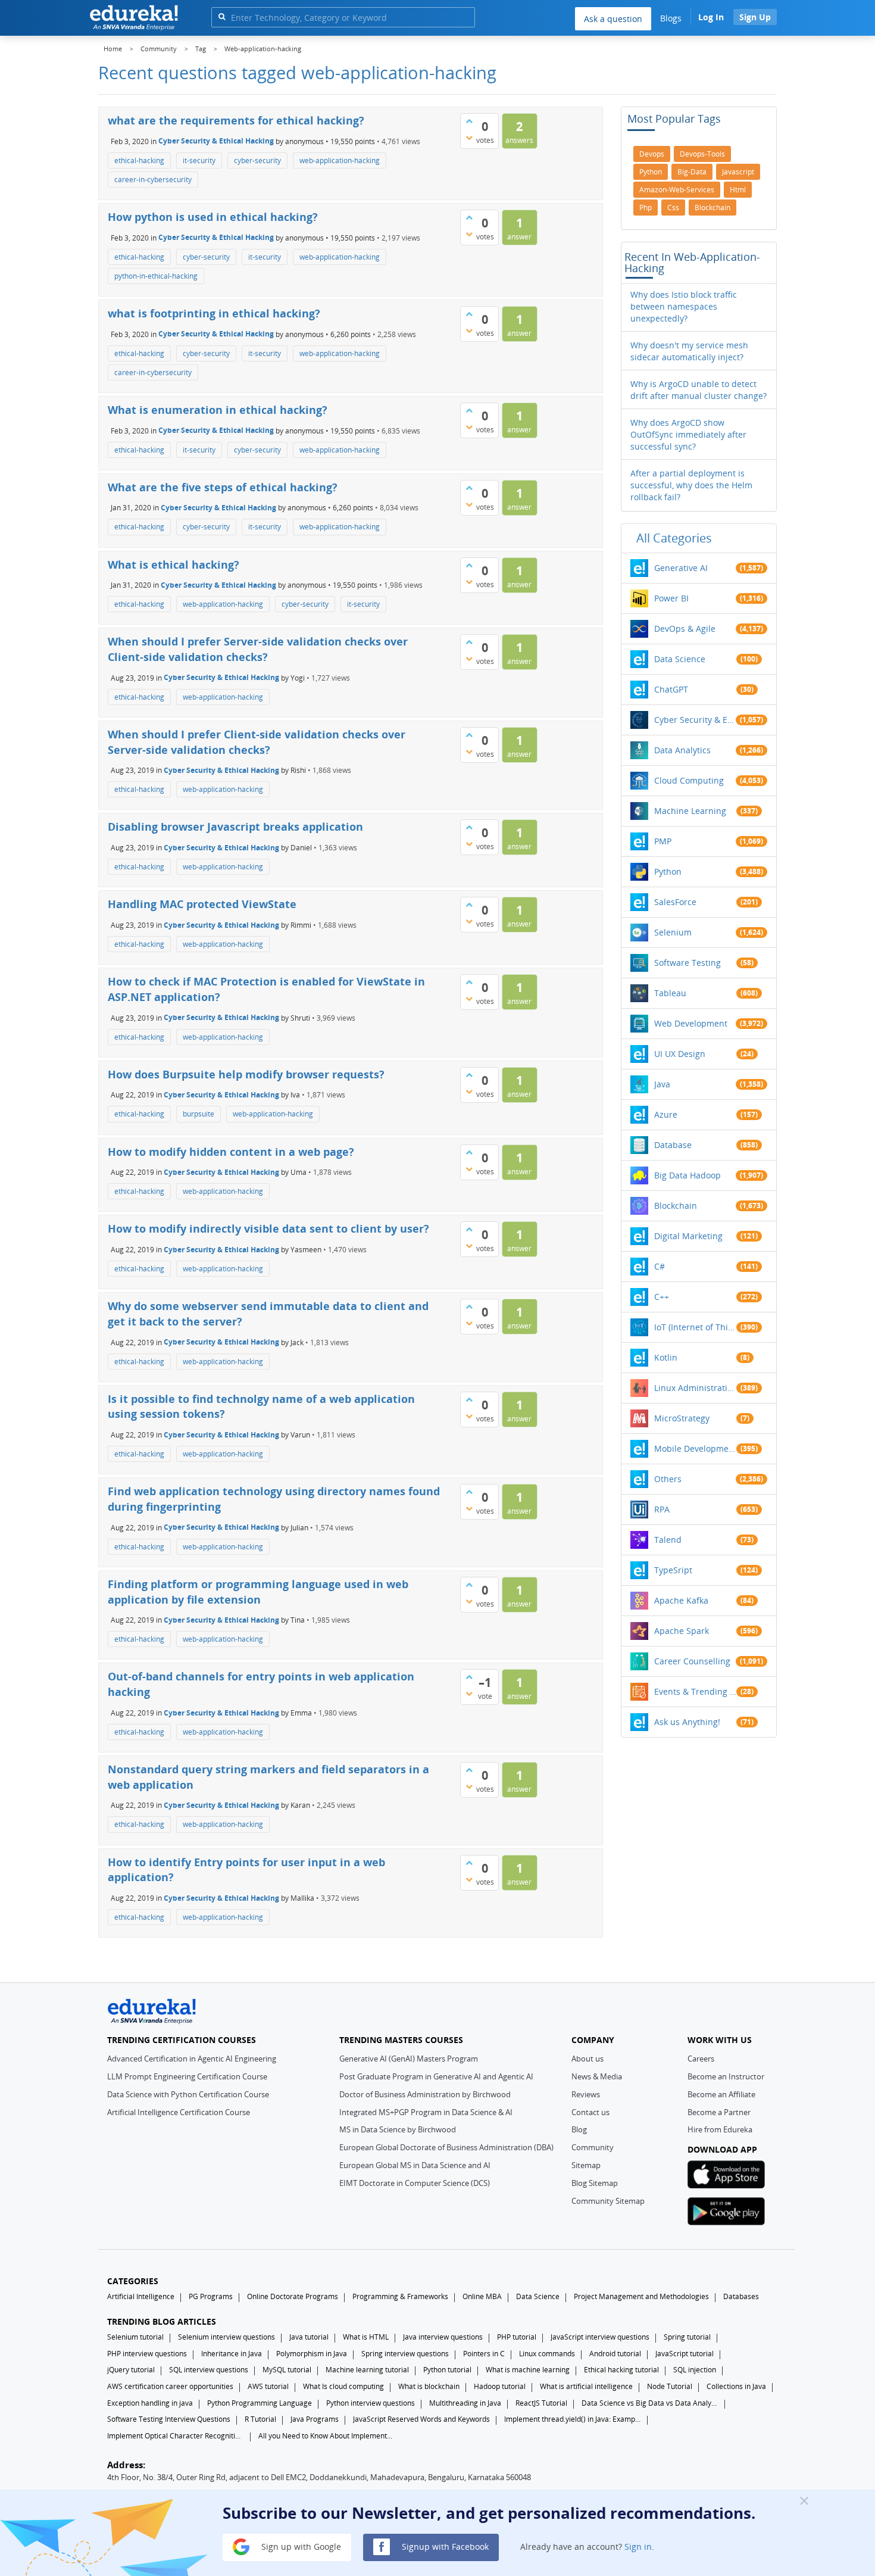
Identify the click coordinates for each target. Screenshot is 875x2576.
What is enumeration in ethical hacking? (218, 410)
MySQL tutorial (287, 2370)
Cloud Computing (689, 780)
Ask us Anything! (687, 1722)
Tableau (670, 993)
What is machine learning (528, 2370)
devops (652, 154)
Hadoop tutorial (500, 2386)
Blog (579, 2129)
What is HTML (366, 2337)
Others (668, 1479)
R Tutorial (260, 2419)
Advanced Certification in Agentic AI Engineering (192, 2059)
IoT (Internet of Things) (695, 1327)
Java (662, 1084)
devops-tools (702, 154)
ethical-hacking (139, 160)
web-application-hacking (340, 160)
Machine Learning (690, 811)
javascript (738, 172)
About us (587, 2059)
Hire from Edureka (720, 2129)
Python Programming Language (260, 2403)
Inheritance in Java (232, 2354)
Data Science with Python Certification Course (188, 2094)
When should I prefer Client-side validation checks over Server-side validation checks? (257, 742)
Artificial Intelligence (141, 2296)
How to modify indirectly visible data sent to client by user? (268, 1228)
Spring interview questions (405, 2354)
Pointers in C (484, 2354)
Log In (711, 17)
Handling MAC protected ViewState (202, 904)
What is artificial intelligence (586, 2386)
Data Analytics (682, 750)
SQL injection (695, 2370)
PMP (663, 841)
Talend (668, 1540)
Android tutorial (615, 2354)
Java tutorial (309, 2337)
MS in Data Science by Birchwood (398, 2129)
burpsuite (199, 1114)
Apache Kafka (681, 1600)
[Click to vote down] (469, 138)
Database (673, 1145)
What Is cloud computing (343, 2386)
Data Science (680, 659)
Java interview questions (443, 2337)
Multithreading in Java (465, 2403)
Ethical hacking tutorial (621, 2370)
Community (593, 2147)
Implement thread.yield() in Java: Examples (573, 2419)
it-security (199, 160)
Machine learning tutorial (367, 2370)
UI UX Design (680, 1054)
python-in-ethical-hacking (156, 276)
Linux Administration (695, 1388)
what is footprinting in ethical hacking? (214, 313)
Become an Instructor (726, 2076)
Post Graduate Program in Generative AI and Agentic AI (436, 2076)
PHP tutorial (517, 2337)
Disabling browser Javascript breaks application (235, 827)
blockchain (712, 208)
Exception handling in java (150, 2403)
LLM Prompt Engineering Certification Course (187, 2076)
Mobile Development (695, 1448)
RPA (662, 1509)
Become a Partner (719, 2112)
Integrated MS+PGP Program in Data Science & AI (426, 2112)
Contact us (590, 2112)
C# (660, 1266)
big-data (692, 172)
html (738, 190)
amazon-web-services (677, 190)
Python (668, 871)
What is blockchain (429, 2386)
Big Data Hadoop (687, 1175)
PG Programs (211, 2296)
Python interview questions (371, 2403)
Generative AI (681, 568)
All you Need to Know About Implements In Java (327, 2436)
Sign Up (755, 17)
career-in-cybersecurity (153, 180)
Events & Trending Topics (695, 1691)
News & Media (597, 2076)
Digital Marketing (688, 1236)
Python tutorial (447, 2370)
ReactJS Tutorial (541, 2403)
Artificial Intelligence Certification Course (179, 2112)
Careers (701, 2059)
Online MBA (482, 2296)
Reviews (586, 2094)
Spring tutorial (687, 2337)
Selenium (673, 932)
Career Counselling (692, 1661)
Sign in (638, 2546)
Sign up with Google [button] (300, 2546)
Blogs (671, 18)
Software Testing (687, 963)
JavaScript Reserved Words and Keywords (421, 2419)
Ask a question (613, 19)
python (651, 172)
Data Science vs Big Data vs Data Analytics (650, 2403)
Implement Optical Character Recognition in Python (176, 2436)
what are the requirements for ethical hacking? (236, 120)
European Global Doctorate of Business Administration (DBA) (446, 2147)
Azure (666, 1114)
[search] (222, 16)
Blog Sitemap (595, 2183)
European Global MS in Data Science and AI (415, 2165)
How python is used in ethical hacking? (213, 217)
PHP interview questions (147, 2354)
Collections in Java (736, 2386)
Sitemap (586, 2165)
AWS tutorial (268, 2386)
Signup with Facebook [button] (444, 2546)
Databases (741, 2296)
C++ (662, 1297)
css (673, 208)
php (646, 208)
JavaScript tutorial (685, 2354)
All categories (674, 538)
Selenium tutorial (135, 2337)
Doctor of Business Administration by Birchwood (425, 2094)
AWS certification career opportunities (170, 2386)
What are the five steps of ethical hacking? (223, 487)
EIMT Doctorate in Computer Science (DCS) (415, 2183)
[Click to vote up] (469, 121)
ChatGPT (671, 689)
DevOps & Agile (685, 629)
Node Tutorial (670, 2386)
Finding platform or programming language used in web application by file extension (258, 1592)
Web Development (691, 1023)
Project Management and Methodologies (641, 2296)
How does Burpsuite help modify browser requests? (246, 1074)
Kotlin (666, 1357)
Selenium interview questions (226, 2337)
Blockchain (676, 1206)
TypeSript (673, 1570)
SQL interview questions (209, 2370)
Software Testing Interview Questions (169, 2419)
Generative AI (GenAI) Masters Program (409, 2059)
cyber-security (257, 160)
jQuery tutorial (131, 2370)
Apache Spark (682, 1631)
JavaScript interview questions (600, 2337)
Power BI (671, 598)
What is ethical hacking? (174, 565)
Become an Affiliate (721, 2094)
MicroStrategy (682, 1418)
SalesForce (675, 902)
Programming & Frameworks (400, 2296)
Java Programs (315, 2419)
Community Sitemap (608, 2201)
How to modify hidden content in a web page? (231, 1152)
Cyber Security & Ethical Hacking (216, 141)
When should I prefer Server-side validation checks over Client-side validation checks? (258, 649)
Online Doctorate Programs (293, 2296)
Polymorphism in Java (312, 2354)
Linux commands (547, 2354)
